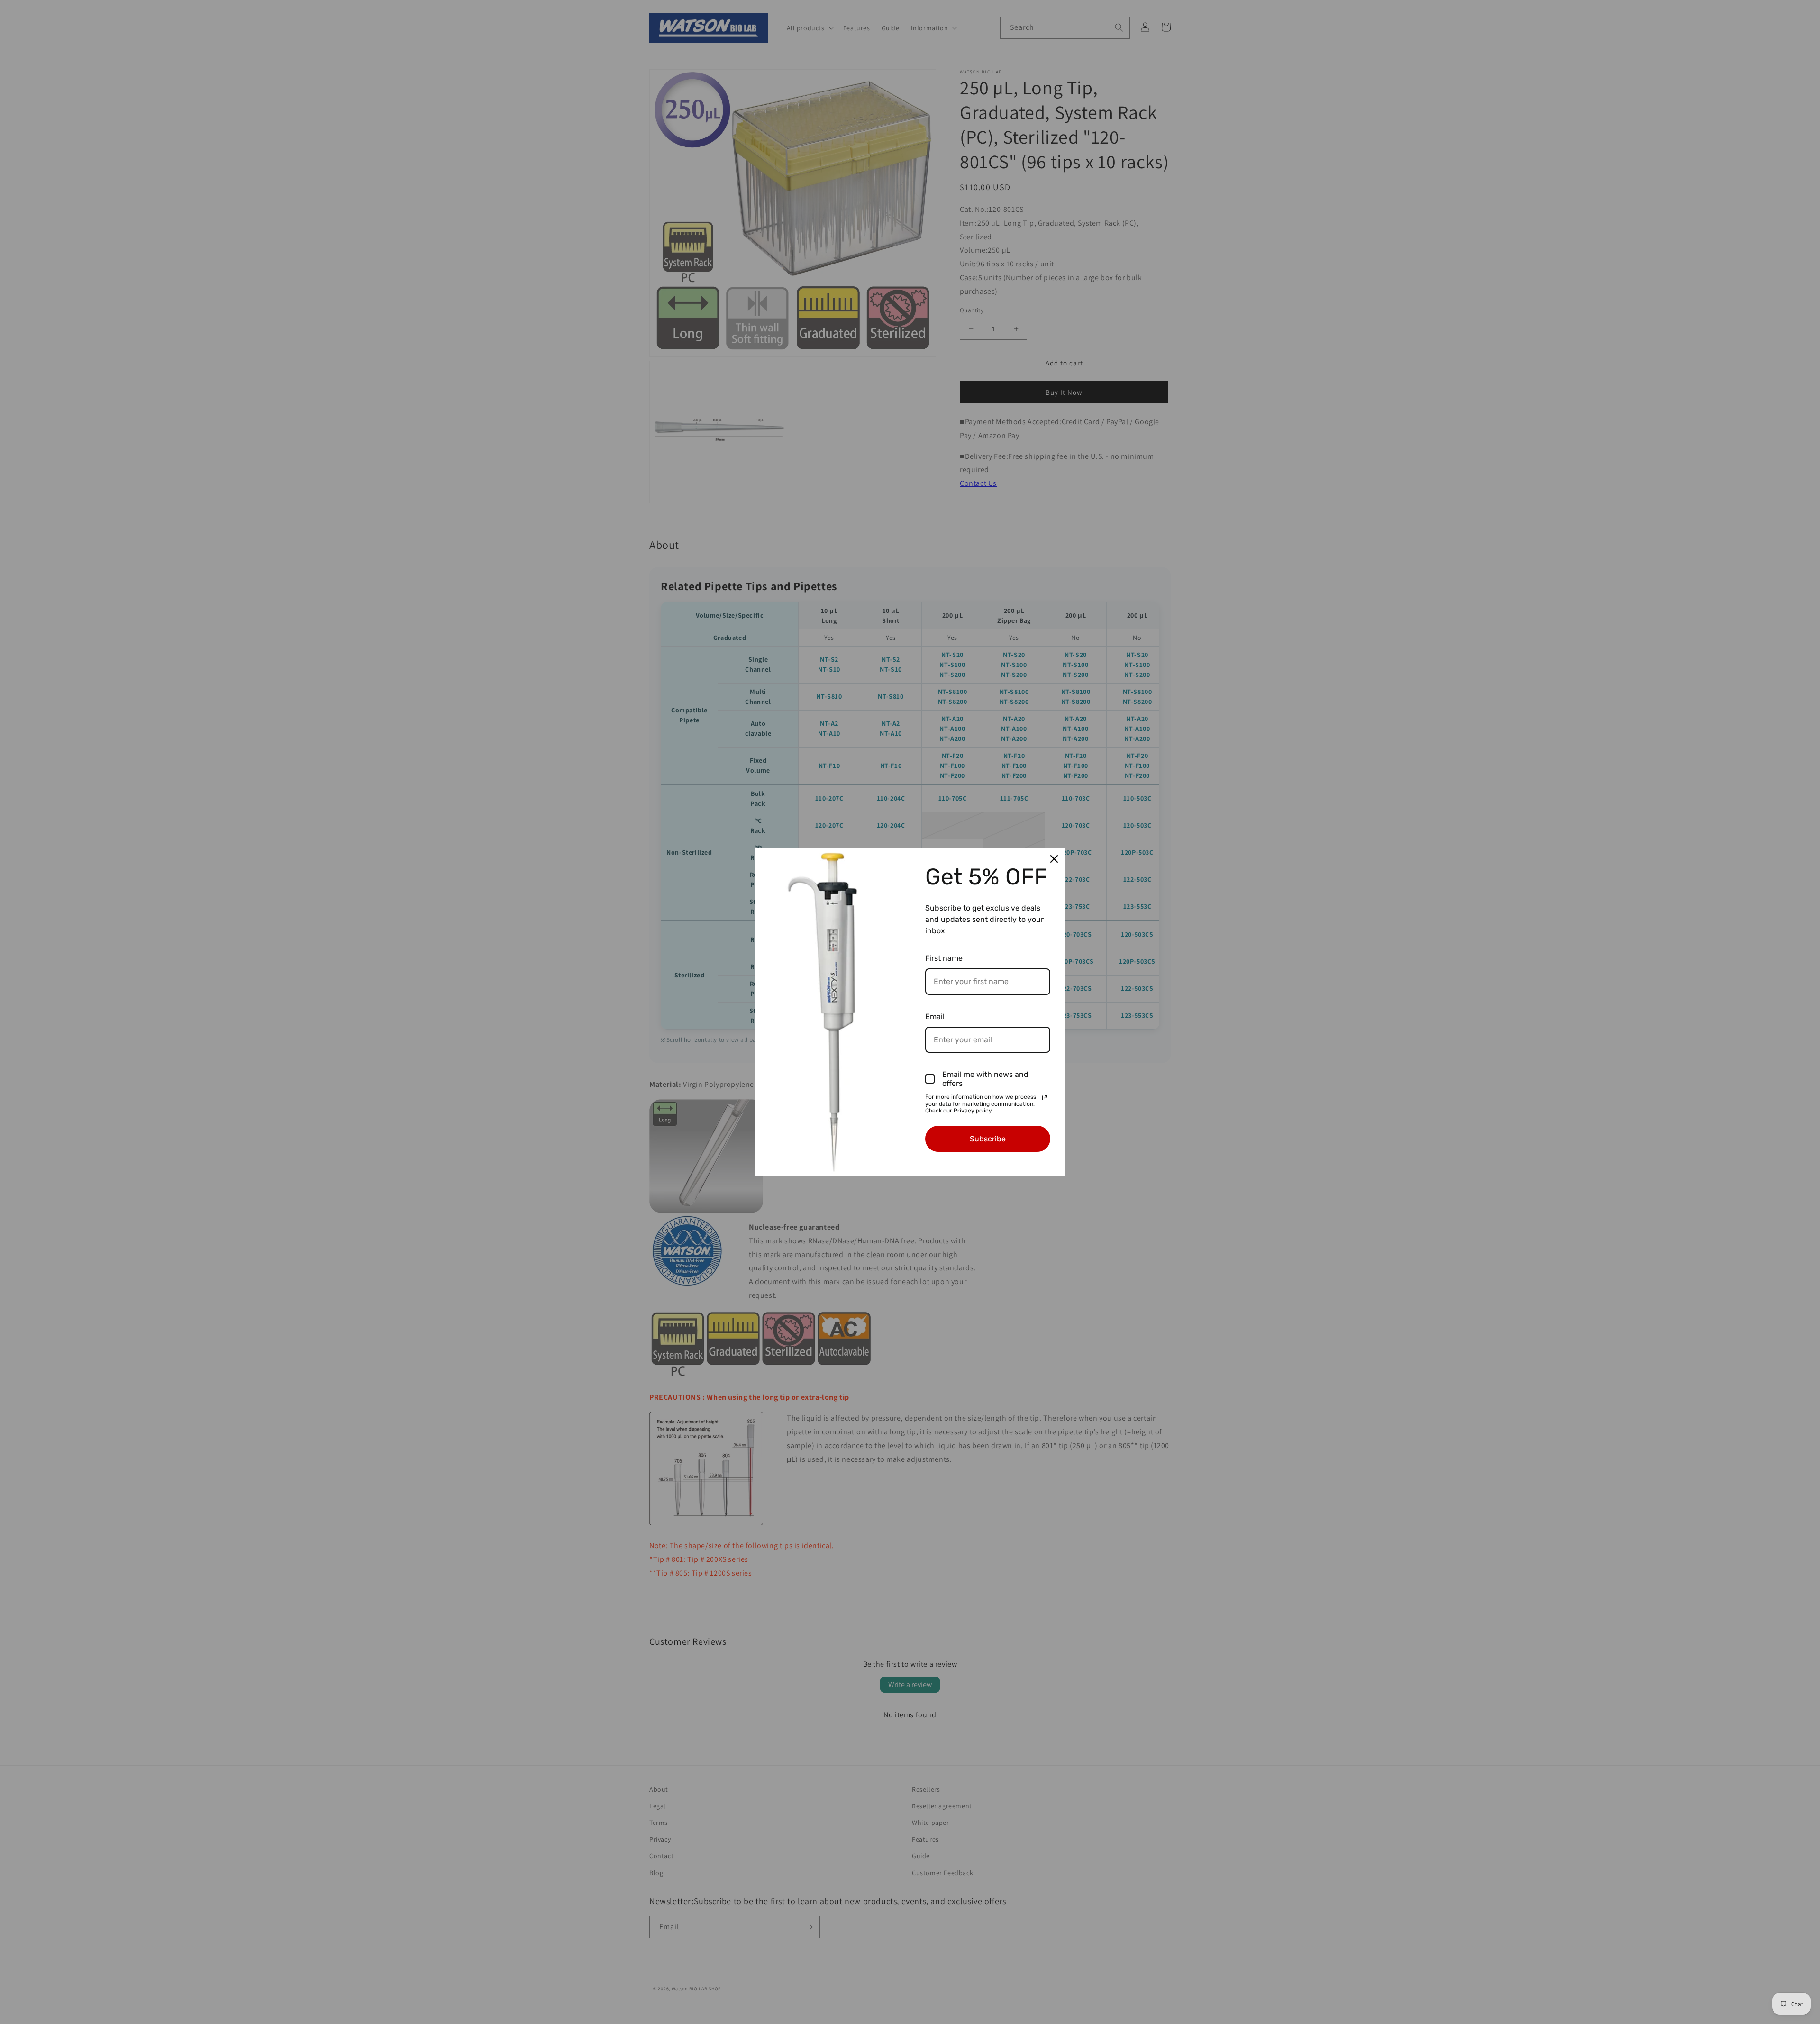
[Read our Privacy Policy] (1045, 1098)
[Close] (1054, 859)
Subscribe (988, 1139)
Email (935, 1017)
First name (944, 958)
